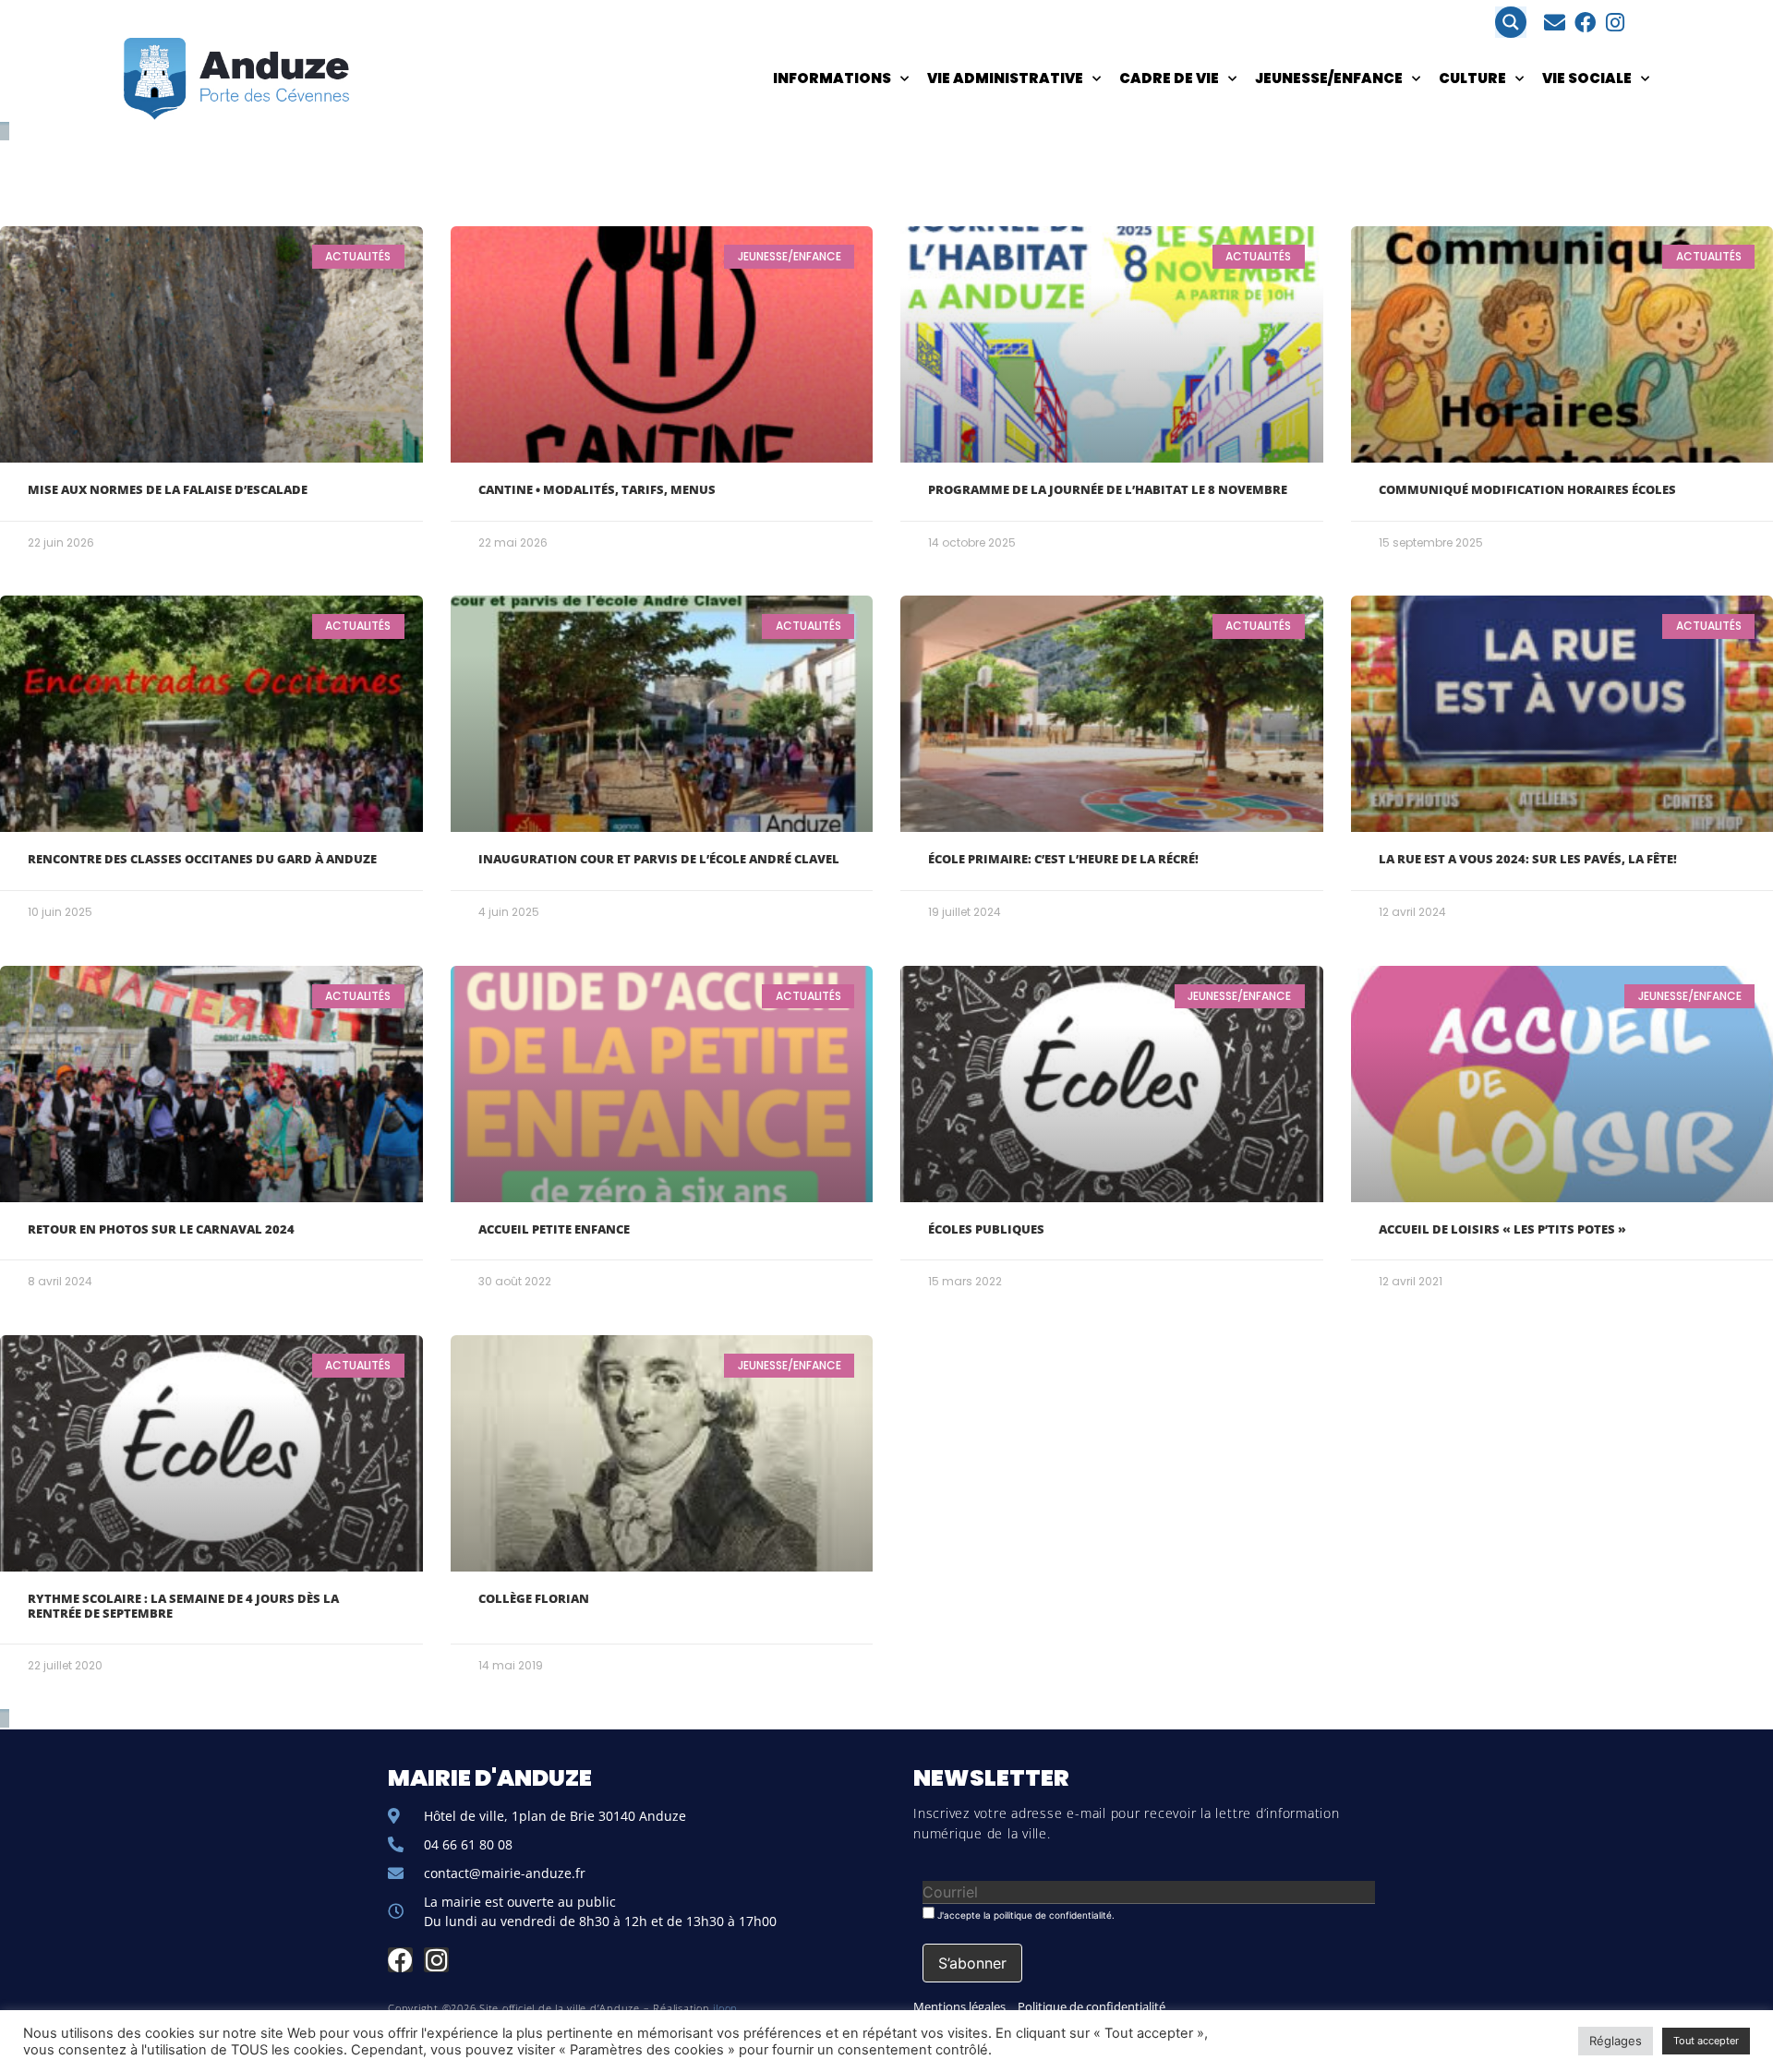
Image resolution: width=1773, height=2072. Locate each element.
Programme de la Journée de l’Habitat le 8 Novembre (1108, 489)
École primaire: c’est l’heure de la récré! (1063, 859)
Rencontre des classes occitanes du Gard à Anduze (202, 859)
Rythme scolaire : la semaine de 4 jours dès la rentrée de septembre (183, 1606)
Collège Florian (534, 1598)
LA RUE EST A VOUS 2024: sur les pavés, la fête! (1528, 859)
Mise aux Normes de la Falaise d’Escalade (168, 489)
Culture (1472, 78)
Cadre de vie (1169, 78)
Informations (832, 78)
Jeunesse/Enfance (1329, 78)
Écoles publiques (986, 1229)
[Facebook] (1585, 23)
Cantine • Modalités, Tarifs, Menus (597, 489)
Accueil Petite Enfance (554, 1229)
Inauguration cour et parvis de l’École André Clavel (659, 859)
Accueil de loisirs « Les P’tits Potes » (1502, 1229)
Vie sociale (1587, 78)
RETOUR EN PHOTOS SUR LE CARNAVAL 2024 (161, 1229)
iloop (725, 2008)
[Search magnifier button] (1511, 22)
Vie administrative (1005, 78)
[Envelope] (1555, 23)
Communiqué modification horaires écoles (1527, 489)
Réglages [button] (1616, 2041)
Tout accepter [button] (1706, 2041)
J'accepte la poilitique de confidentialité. (1025, 1915)
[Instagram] (1616, 23)
